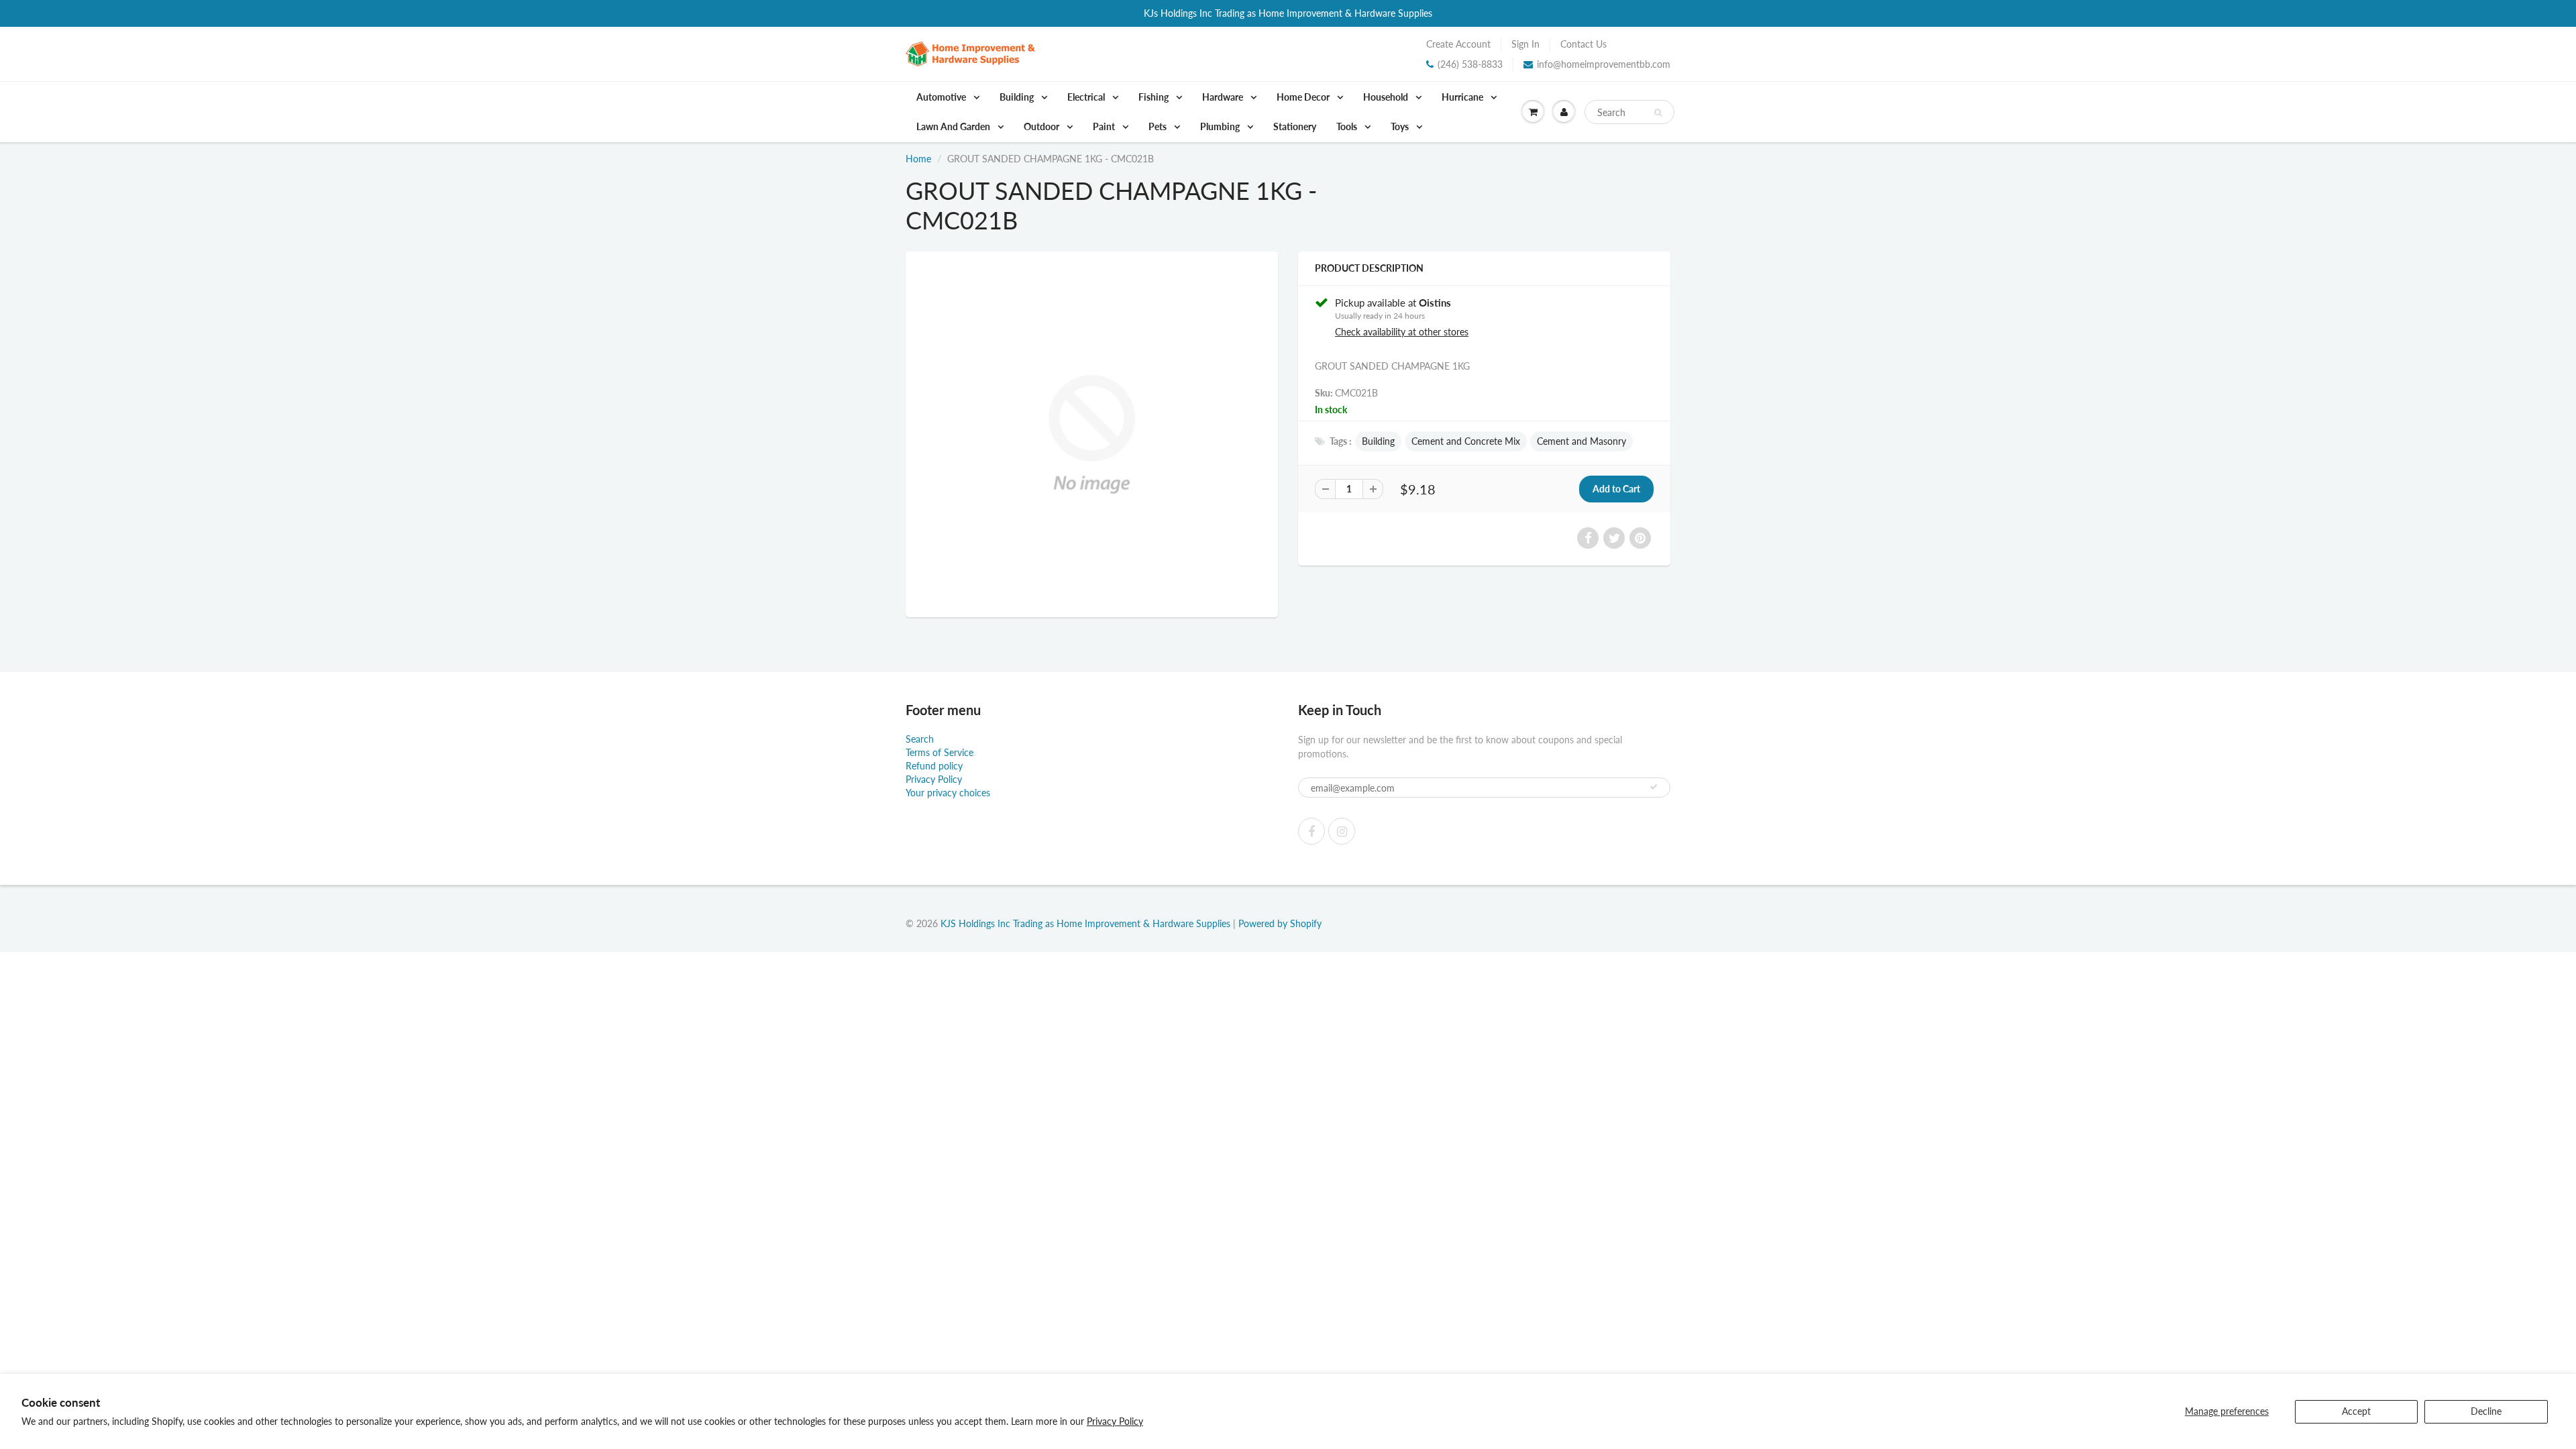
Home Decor (1304, 97)
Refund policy (934, 766)
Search (920, 739)
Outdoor (1042, 126)
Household (1387, 97)
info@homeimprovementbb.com (1604, 64)
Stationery (1295, 126)
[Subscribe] (1654, 787)
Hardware (1224, 97)
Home (918, 159)
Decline (2486, 1411)
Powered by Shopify (1280, 923)
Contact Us (1584, 44)
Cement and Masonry (1581, 441)
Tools (1348, 126)
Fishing (1155, 97)
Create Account (1458, 44)
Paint (1105, 126)
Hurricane (1463, 97)
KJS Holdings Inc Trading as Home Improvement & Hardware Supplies (1085, 923)
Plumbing (1221, 126)
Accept (2356, 1411)
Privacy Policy (1115, 1421)
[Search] (1658, 113)
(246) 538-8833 (1470, 64)
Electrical (1087, 97)
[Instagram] (1342, 831)
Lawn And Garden (954, 126)
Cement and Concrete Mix (1466, 441)
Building (1018, 97)
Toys (1401, 126)
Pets (1159, 126)
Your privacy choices (948, 793)
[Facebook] (1311, 831)
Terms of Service (940, 752)
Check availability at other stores (1402, 332)
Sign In (1525, 44)
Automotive (942, 97)
